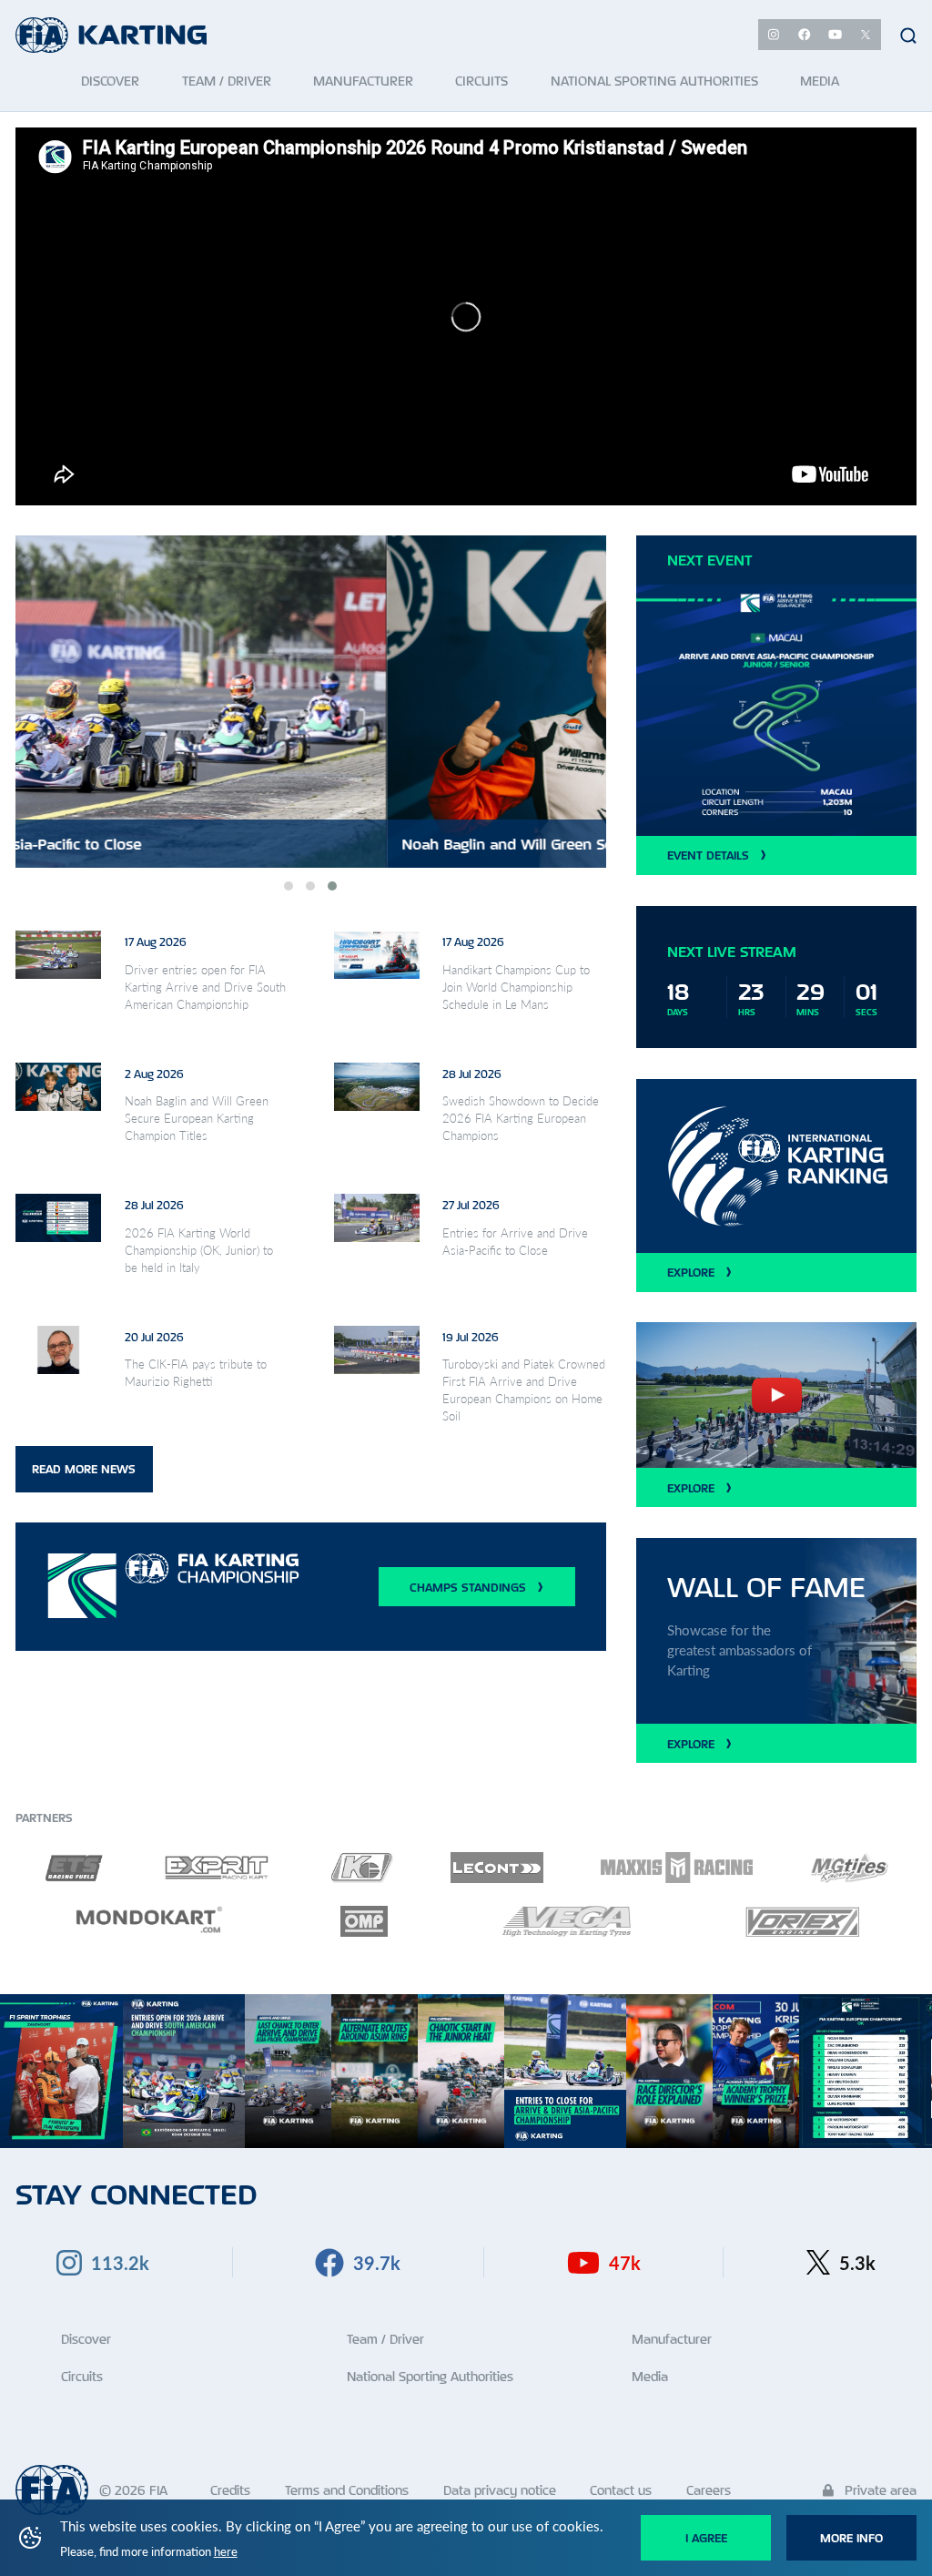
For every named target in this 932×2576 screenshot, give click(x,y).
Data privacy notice (500, 2490)
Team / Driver (385, 2339)
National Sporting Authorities (430, 2376)
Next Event (709, 560)
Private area (879, 2490)
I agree (706, 2538)
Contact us (621, 2490)
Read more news (84, 1469)
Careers (709, 2490)
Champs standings (468, 1587)
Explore (691, 1272)
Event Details (708, 855)
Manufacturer (672, 2339)
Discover (86, 2339)
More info (851, 2538)
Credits (230, 2490)
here (226, 2551)
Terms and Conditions (347, 2490)
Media (650, 2376)
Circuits (82, 2376)
